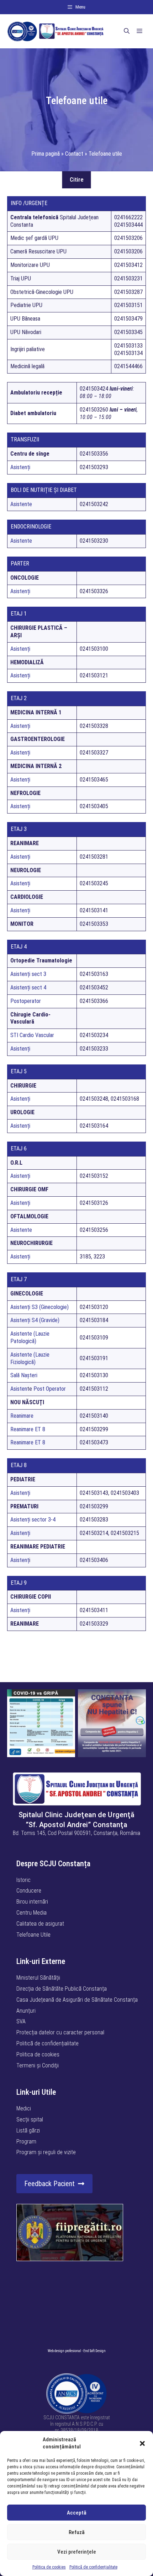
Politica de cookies (49, 2567)
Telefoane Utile (33, 1935)
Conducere (29, 1891)
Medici (24, 2108)
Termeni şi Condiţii (38, 2065)
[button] (142, 2443)
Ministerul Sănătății (38, 1978)
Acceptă (77, 2513)
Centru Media (31, 1913)
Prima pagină (46, 154)
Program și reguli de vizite (46, 2152)
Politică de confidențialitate (93, 2567)
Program (26, 2142)
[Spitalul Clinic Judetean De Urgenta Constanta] (55, 31)
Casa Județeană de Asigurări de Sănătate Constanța (77, 2000)
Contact (74, 154)
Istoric (23, 1880)
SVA (21, 2021)
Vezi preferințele (77, 2552)
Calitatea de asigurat (40, 1924)
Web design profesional (64, 2351)
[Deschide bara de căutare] (127, 31)
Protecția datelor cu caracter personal (60, 2032)
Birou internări (32, 1902)
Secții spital (30, 2119)
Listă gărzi (28, 2130)
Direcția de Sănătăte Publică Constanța (62, 1989)
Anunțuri (26, 2011)
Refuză (77, 2532)
